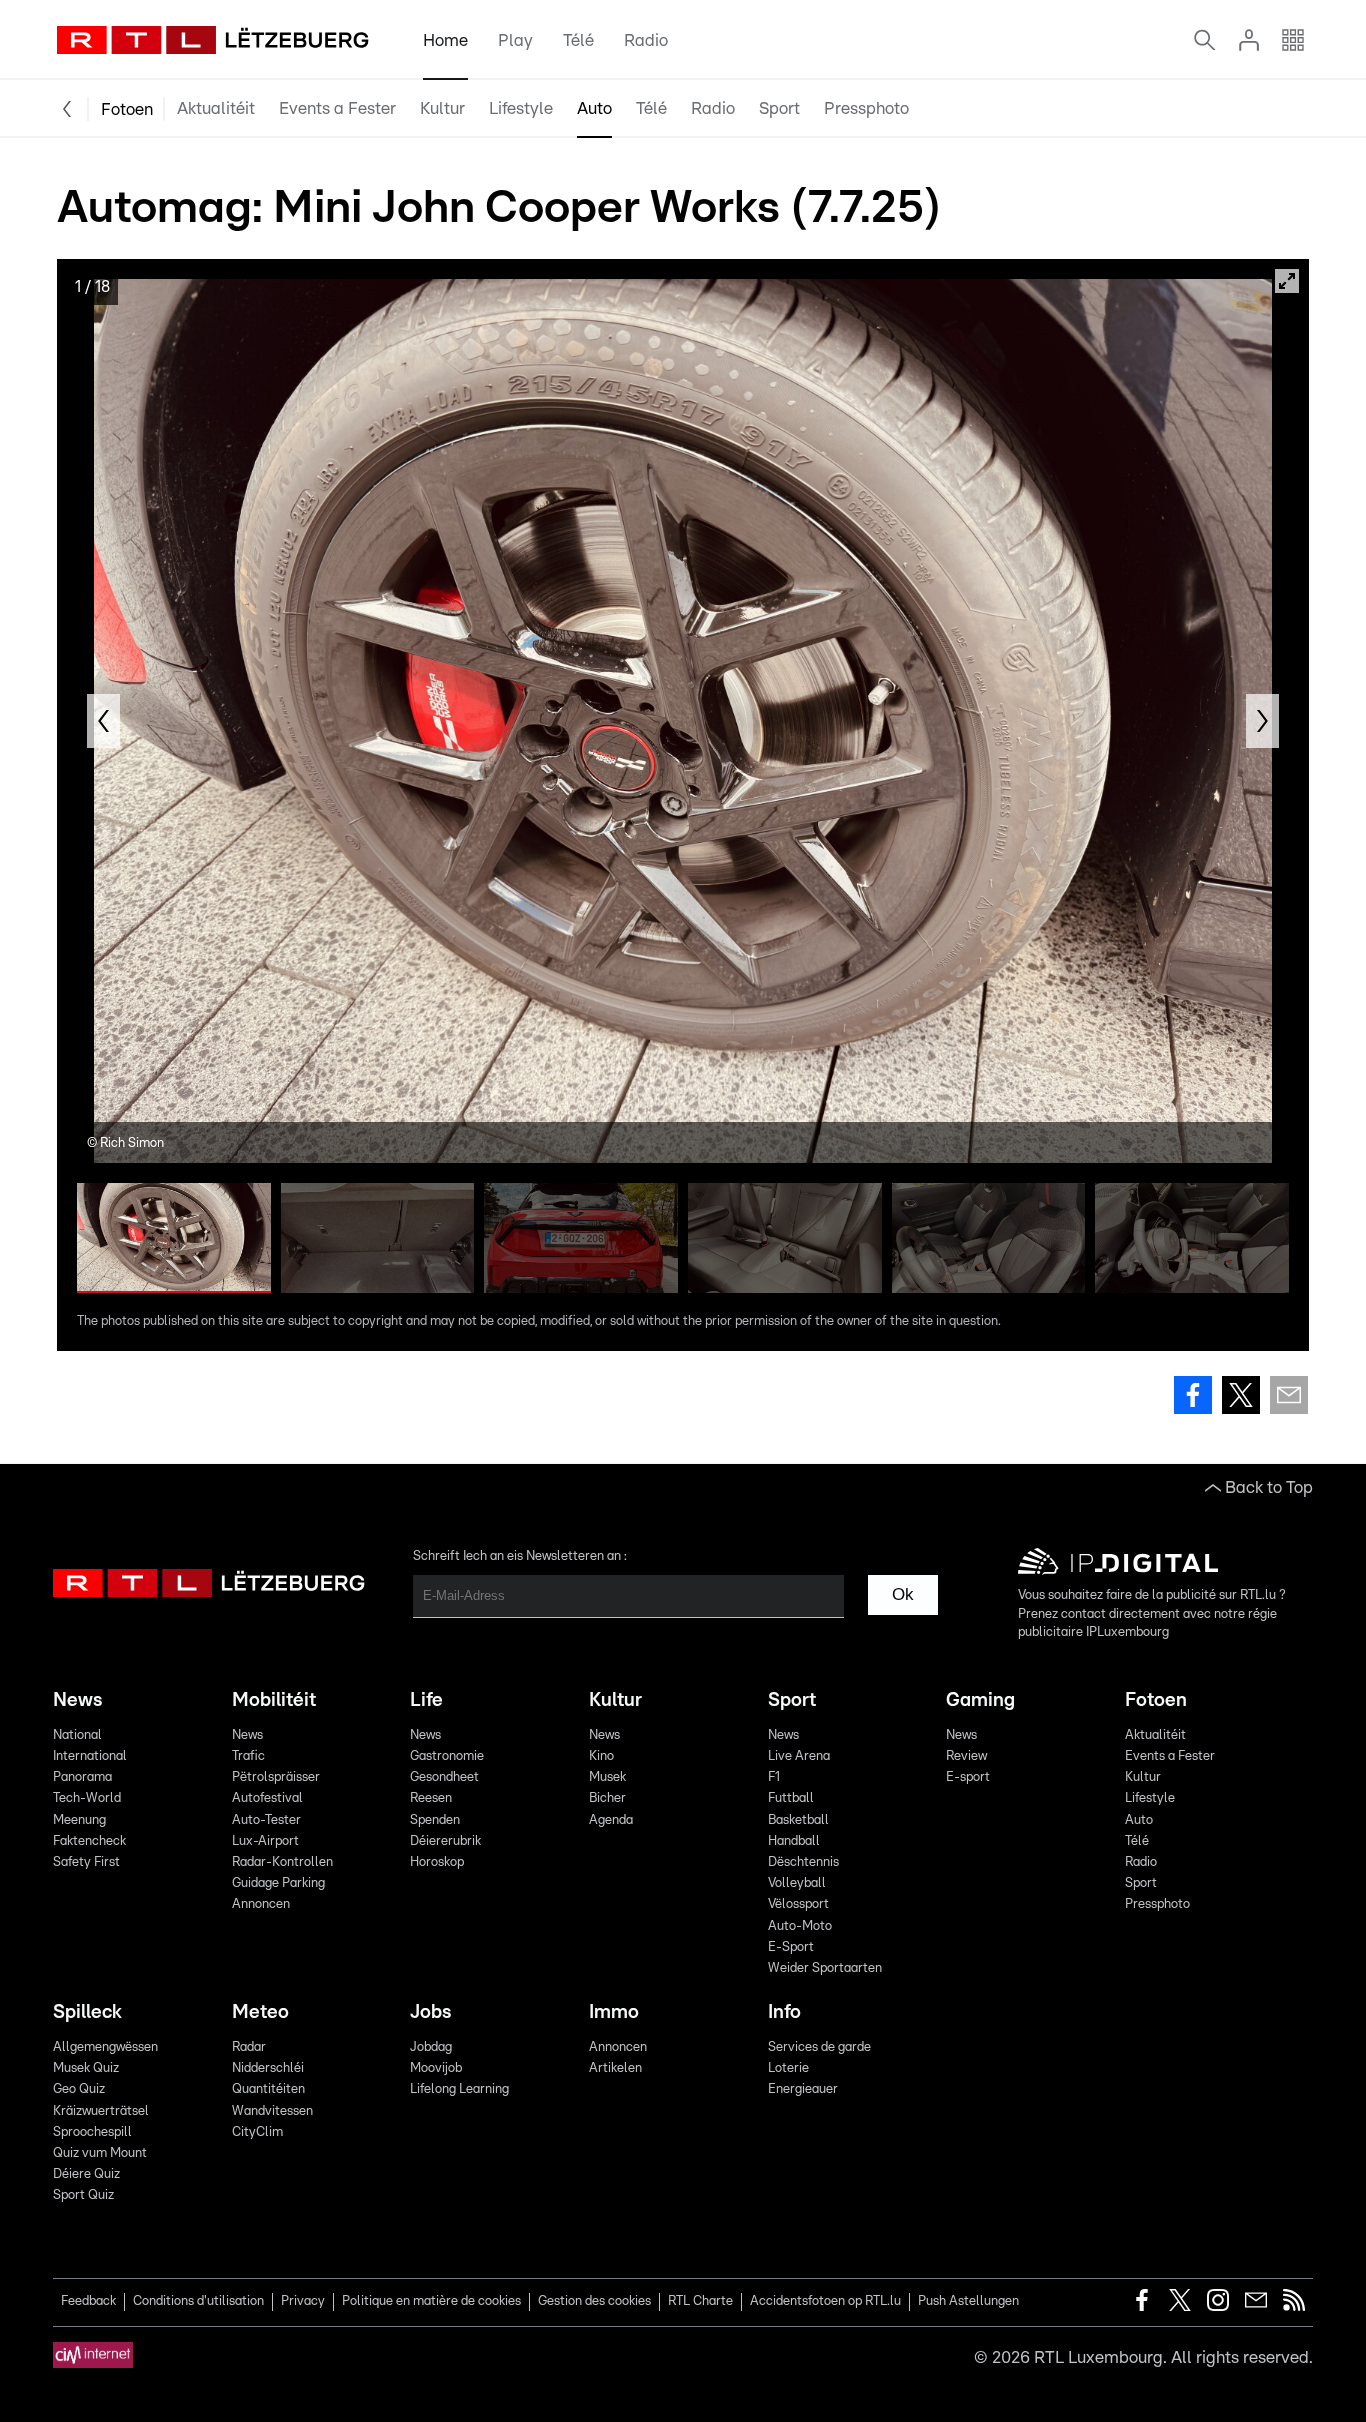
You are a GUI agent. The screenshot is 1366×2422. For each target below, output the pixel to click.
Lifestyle (521, 108)
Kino (601, 1756)
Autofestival (267, 1798)
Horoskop (437, 1862)
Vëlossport (798, 1904)
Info (784, 2012)
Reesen (431, 1798)
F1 (774, 1777)
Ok (903, 1594)
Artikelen (615, 2068)
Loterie (788, 2068)
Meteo (260, 2012)
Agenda (611, 1820)
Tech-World (87, 1798)
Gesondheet (444, 1777)
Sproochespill (92, 2132)
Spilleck (87, 2012)
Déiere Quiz (86, 2174)
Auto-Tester (266, 1820)
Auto (594, 108)
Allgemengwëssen (105, 2047)
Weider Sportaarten (825, 1968)
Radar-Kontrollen (282, 1862)
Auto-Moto (800, 1926)
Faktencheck (89, 1841)
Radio (646, 40)
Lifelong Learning (459, 2089)
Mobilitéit (274, 1700)
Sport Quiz (83, 2195)
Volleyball (797, 1883)
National (77, 1735)
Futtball (791, 1798)
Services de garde (819, 2047)
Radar (249, 2047)
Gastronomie (447, 1756)
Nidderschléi (268, 2068)
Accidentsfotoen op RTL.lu (825, 2301)
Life (426, 1700)
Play (515, 40)
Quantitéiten (268, 2089)
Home (445, 40)
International (90, 1756)
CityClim (257, 2132)
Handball (794, 1841)
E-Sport (791, 1947)
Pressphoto (866, 108)
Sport (779, 108)
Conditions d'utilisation (198, 2301)
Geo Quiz (79, 2089)
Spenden (435, 1820)
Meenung (79, 1820)
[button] (103, 721)
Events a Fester (337, 108)
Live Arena (799, 1756)
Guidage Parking (278, 1883)
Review (966, 1756)
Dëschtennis (803, 1862)
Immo (614, 2012)
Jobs (430, 2012)
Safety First (86, 1862)
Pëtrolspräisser (276, 1777)
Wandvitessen (272, 2111)
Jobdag (431, 2047)
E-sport (968, 1777)
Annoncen (261, 1904)
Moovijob (436, 2068)
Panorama (82, 1777)
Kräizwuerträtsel (101, 2111)
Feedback (88, 2301)
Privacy (303, 2301)
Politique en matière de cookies (431, 2301)
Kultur (442, 108)
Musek (607, 1777)
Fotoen (127, 109)
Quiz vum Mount (100, 2153)
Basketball (798, 1820)
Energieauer (803, 2089)
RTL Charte (700, 2301)
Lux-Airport (265, 1841)
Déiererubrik (445, 1841)
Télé (578, 40)
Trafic (248, 1756)
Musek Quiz (86, 2068)
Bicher (607, 1798)
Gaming (980, 1700)
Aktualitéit (216, 108)
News (77, 1700)
